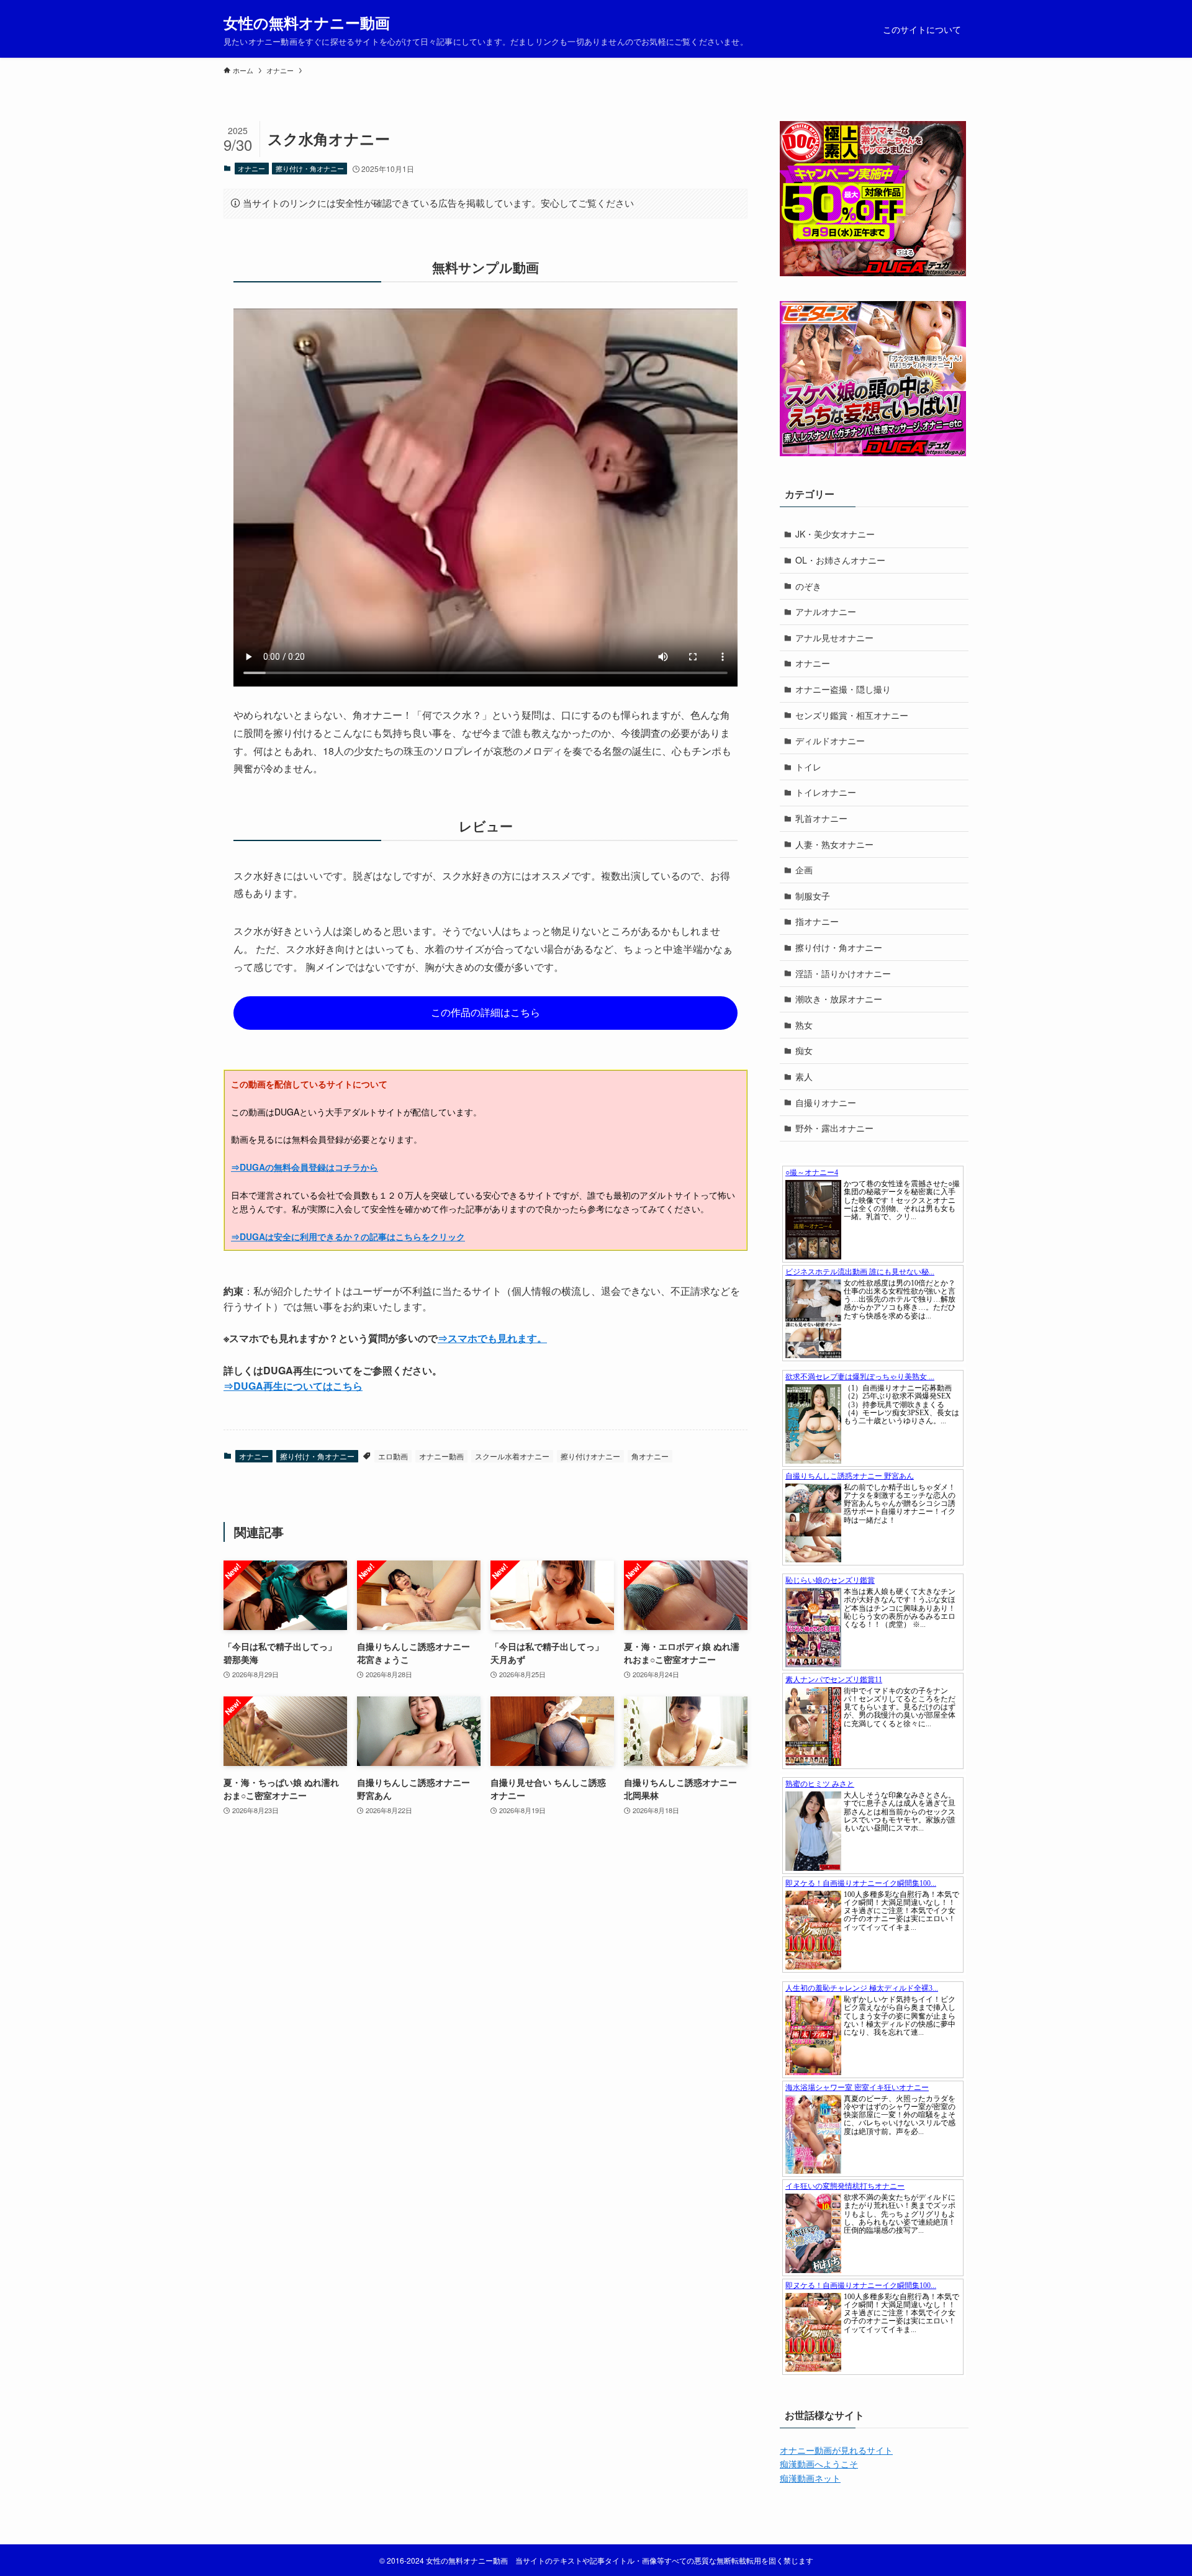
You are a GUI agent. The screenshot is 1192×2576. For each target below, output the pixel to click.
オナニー (251, 168)
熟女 (804, 1025)
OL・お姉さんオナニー (840, 560)
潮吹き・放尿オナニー (839, 999)
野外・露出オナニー (834, 1128)
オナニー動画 (441, 1456)
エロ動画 (393, 1456)
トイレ (808, 767)
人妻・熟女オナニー (834, 844)
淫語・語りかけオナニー (843, 973)
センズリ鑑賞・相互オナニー (852, 715)
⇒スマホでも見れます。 (492, 1338)
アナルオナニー (826, 611)
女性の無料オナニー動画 (307, 22)
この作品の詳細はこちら (485, 1012)
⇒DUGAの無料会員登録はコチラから (305, 1167)
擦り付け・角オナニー (310, 168)
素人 (804, 1076)
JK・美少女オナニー (835, 534)
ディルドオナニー (830, 741)
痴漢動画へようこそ (819, 2464)
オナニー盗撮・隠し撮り (843, 689)
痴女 (804, 1050)
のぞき (808, 586)
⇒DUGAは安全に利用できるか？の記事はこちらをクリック (348, 1236)
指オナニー (817, 921)
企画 (804, 870)
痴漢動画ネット (810, 2478)
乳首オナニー (821, 818)
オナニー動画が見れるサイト (836, 2450)
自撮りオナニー (826, 1102)
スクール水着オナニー (512, 1456)
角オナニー (650, 1456)
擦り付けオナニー (590, 1456)
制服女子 (813, 896)
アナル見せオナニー (834, 637)
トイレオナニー (826, 792)
